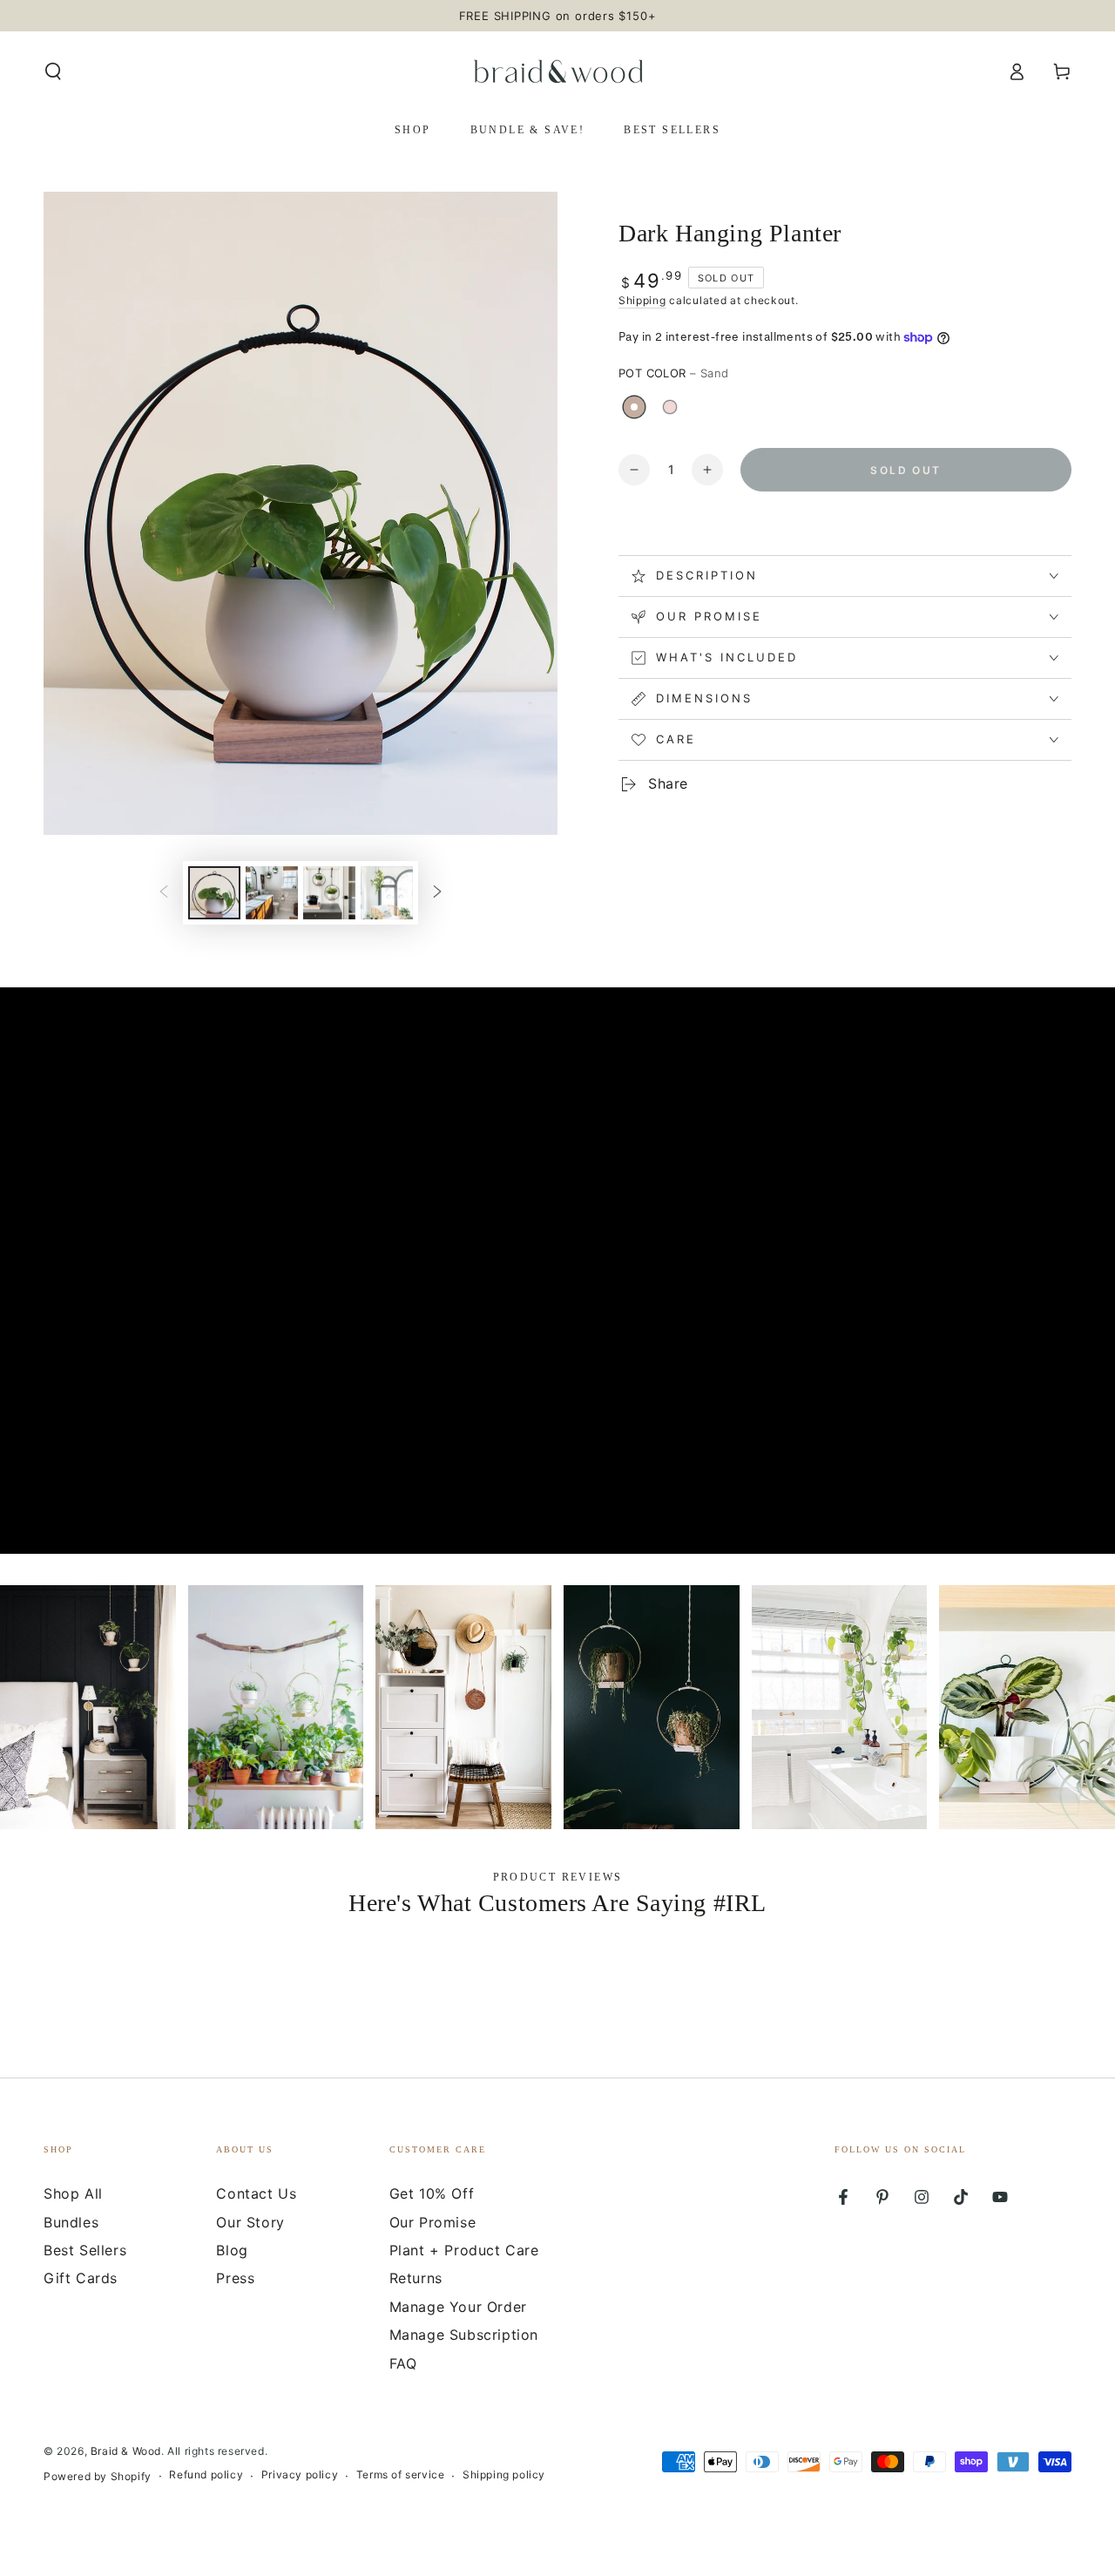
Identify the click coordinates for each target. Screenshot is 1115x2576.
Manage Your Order (458, 2307)
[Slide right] (437, 892)
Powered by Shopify (98, 2476)
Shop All (73, 2193)
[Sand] (634, 407)
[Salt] (670, 407)
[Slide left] (164, 892)
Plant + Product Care (464, 2250)
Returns (416, 2278)
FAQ (403, 2363)
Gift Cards (81, 2278)
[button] (53, 71)
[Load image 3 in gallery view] (272, 893)
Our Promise (433, 2222)
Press (235, 2278)
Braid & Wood (126, 2451)
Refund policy (206, 2474)
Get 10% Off (432, 2193)
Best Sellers (85, 2250)
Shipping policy (504, 2474)
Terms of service (401, 2474)
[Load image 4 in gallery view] (329, 893)
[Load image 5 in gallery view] (387, 893)
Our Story (250, 2222)
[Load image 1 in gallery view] (214, 893)
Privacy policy (300, 2474)
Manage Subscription (464, 2335)
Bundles (71, 2222)
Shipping (642, 300)
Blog (232, 2250)
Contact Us (256, 2193)
